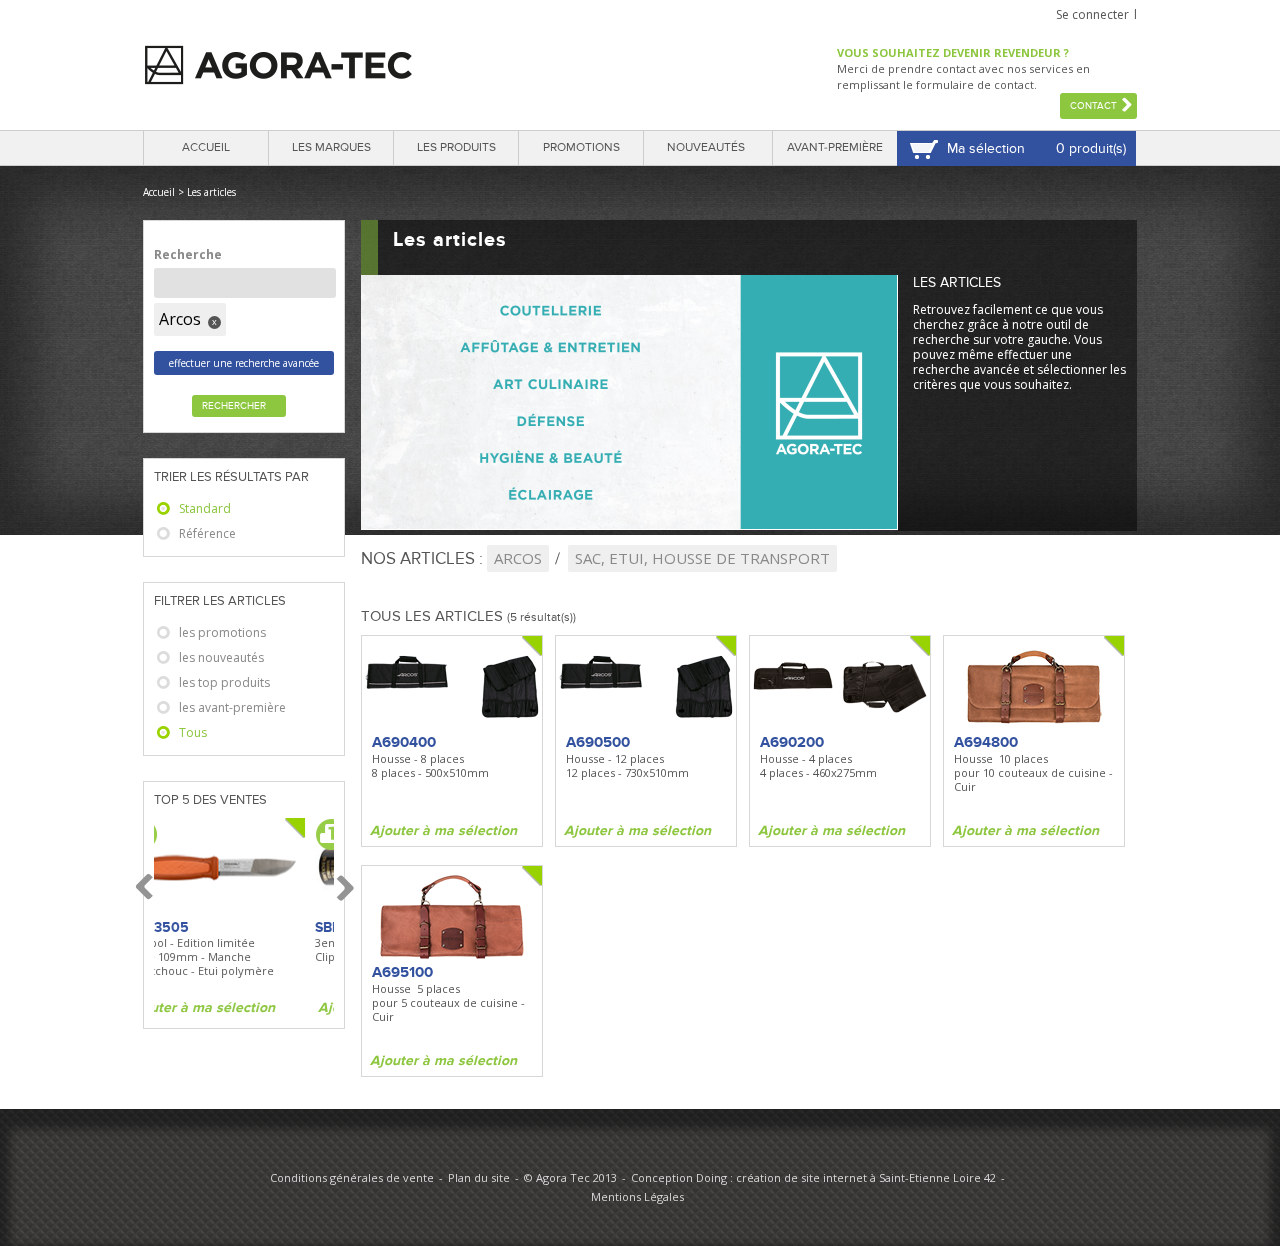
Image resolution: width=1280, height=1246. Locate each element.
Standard (205, 508)
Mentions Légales (637, 1196)
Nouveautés (706, 147)
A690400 (404, 742)
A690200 (792, 742)
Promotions (581, 147)
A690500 (598, 742)
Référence (207, 533)
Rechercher (234, 406)
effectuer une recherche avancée (244, 363)
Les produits (456, 147)
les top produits (224, 682)
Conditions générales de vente (352, 1177)
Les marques (331, 147)
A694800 (986, 742)
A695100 (402, 972)
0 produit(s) (1091, 148)
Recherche (188, 254)
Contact (1093, 106)
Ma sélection (986, 148)
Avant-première (835, 147)
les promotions (222, 632)
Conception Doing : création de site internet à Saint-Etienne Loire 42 (813, 1177)
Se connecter (1092, 14)
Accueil (206, 147)
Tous (193, 732)
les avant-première (232, 707)
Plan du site (479, 1177)
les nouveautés (221, 657)
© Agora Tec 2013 (570, 1177)
